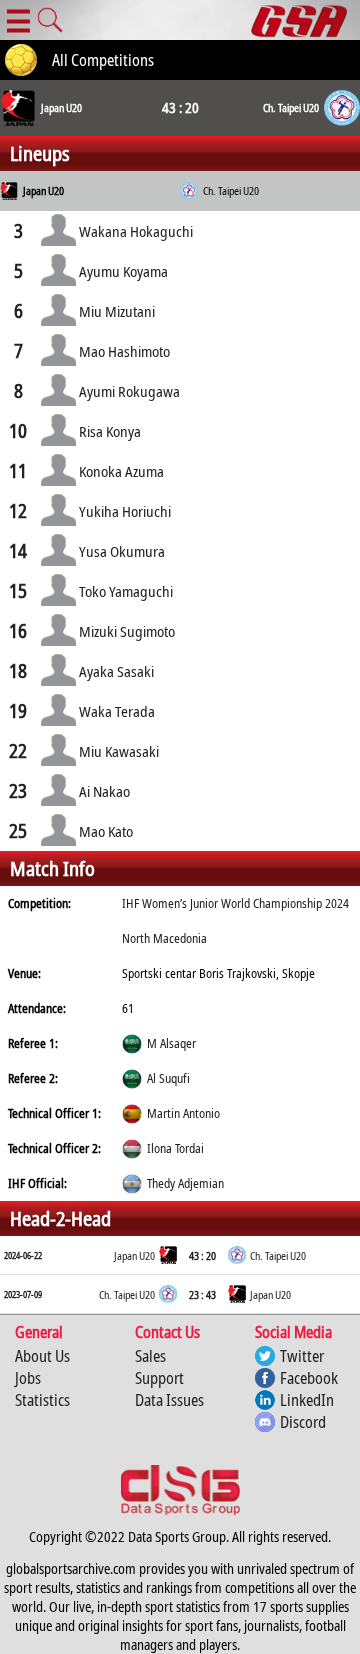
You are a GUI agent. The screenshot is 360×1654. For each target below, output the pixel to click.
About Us (42, 1356)
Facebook (309, 1378)
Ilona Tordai (175, 1148)
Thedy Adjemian (185, 1183)
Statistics (42, 1400)
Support (159, 1378)
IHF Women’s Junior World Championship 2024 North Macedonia (235, 921)
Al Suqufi (168, 1078)
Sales (150, 1356)
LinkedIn (307, 1400)
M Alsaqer (171, 1043)
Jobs (28, 1378)
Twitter (302, 1356)
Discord (303, 1422)
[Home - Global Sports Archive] (305, 20)
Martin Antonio (183, 1113)
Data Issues (169, 1400)
